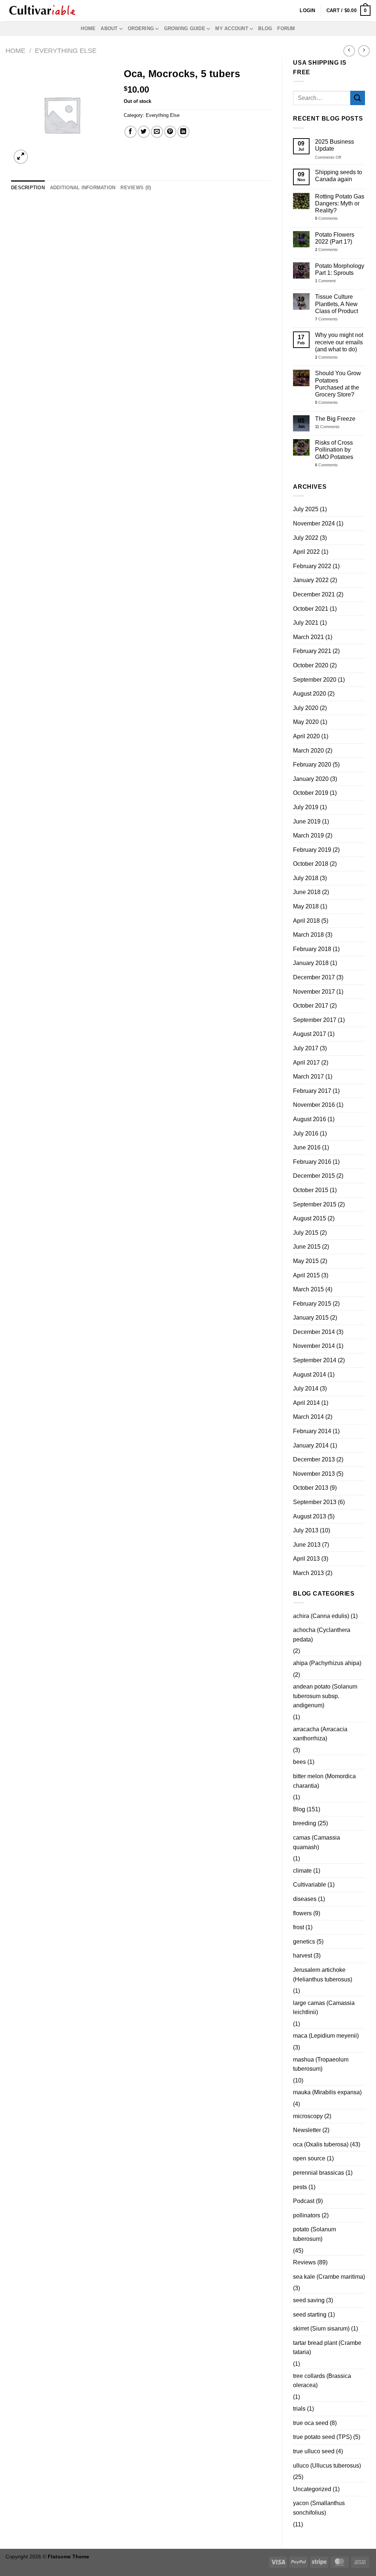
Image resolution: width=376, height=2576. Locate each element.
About (109, 28)
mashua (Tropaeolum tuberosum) (321, 2064)
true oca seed (311, 2423)
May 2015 (306, 1261)
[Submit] (358, 98)
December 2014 (314, 1332)
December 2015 (314, 1176)
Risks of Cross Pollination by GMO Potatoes (334, 450)
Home (88, 28)
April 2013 (306, 1559)
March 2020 (308, 751)
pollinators (307, 2215)
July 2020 (306, 708)
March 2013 (308, 1573)
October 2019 (311, 793)
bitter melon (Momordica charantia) (324, 1781)
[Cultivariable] (42, 11)
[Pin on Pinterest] (170, 132)
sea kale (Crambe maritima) (329, 2277)
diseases (305, 1899)
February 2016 (312, 1162)
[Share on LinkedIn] (183, 132)
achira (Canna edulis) (321, 1616)
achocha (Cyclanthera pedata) (322, 1635)
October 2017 (311, 1006)
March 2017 (308, 1077)
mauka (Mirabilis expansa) (327, 2092)
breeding (305, 1823)
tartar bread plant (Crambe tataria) (327, 2348)
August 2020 (310, 694)
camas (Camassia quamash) (317, 1842)
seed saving (309, 2300)
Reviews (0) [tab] (136, 188)
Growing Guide (185, 28)
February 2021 (312, 651)
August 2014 (310, 1375)
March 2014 (308, 1417)
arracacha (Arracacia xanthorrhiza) (320, 1734)
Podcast (304, 2201)
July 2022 (306, 538)
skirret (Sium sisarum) (321, 2329)
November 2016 (314, 1105)
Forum (286, 28)
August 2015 (310, 1218)
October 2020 (311, 665)
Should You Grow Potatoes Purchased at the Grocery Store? (338, 384)
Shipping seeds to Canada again (339, 176)
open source (309, 2158)
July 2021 (306, 623)
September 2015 (315, 1204)
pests (300, 2187)
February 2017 (312, 1091)
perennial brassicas (319, 2173)
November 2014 (314, 1346)
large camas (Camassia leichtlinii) (324, 2008)
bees (299, 1762)
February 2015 (312, 1304)
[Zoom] (21, 157)
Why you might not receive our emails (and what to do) (339, 342)
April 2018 (306, 921)
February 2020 (312, 765)
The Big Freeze (335, 419)
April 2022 (306, 552)
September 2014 (315, 1360)
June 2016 (307, 1147)
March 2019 (308, 835)
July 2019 (306, 807)
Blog (265, 28)
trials (299, 2409)
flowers (302, 1913)
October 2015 (311, 1190)
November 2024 (314, 523)
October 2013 (311, 1488)
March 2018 (308, 935)
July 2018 (306, 878)
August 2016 (310, 1119)
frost (299, 1927)
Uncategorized (312, 2489)
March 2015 (308, 1289)
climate (302, 1871)
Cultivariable (310, 1885)
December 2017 (314, 977)
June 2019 (307, 821)
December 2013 (314, 1459)
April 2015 (306, 1275)
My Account (232, 28)
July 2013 (306, 1530)
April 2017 (306, 1063)
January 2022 (311, 580)
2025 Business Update (335, 145)
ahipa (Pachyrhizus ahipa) (327, 1663)
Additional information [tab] (83, 188)
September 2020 (315, 680)
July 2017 (306, 1048)
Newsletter (307, 2130)
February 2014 (312, 1431)
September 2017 (315, 1020)
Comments (326, 218)
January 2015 (311, 1318)
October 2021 (311, 609)
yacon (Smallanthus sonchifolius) (319, 2508)
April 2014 (306, 1403)
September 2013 (315, 1502)
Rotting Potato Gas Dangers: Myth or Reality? (340, 203)
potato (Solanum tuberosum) (314, 2234)
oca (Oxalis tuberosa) (321, 2144)
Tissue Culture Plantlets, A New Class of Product (337, 304)
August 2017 (310, 1034)
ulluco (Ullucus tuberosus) (327, 2466)
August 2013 (310, 1516)
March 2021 (308, 637)
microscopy (308, 2116)
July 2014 (306, 1389)
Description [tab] (28, 188)
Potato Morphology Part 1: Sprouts (340, 269)
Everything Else (66, 51)
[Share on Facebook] (131, 132)
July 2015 (306, 1233)
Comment (325, 281)
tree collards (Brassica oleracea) (322, 2381)
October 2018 (311, 864)
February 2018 (312, 949)
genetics (304, 1942)
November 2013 (314, 1474)
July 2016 (306, 1133)
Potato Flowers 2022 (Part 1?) (335, 238)
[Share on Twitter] (144, 132)
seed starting (310, 2315)
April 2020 (306, 736)
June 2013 (307, 1545)
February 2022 (312, 566)
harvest (303, 1956)
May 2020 (306, 722)
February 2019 (312, 850)
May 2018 (306, 906)
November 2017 (314, 992)
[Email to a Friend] (157, 132)
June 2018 (307, 892)
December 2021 (314, 594)
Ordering (141, 28)
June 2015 (307, 1247)
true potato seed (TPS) (322, 2437)
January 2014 (311, 1445)
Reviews (304, 2262)
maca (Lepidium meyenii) (326, 2036)
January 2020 (311, 779)
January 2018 (311, 963)
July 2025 (306, 509)
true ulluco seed (314, 2451)
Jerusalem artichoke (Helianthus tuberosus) (323, 1975)
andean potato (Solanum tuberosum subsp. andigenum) (325, 1696)
